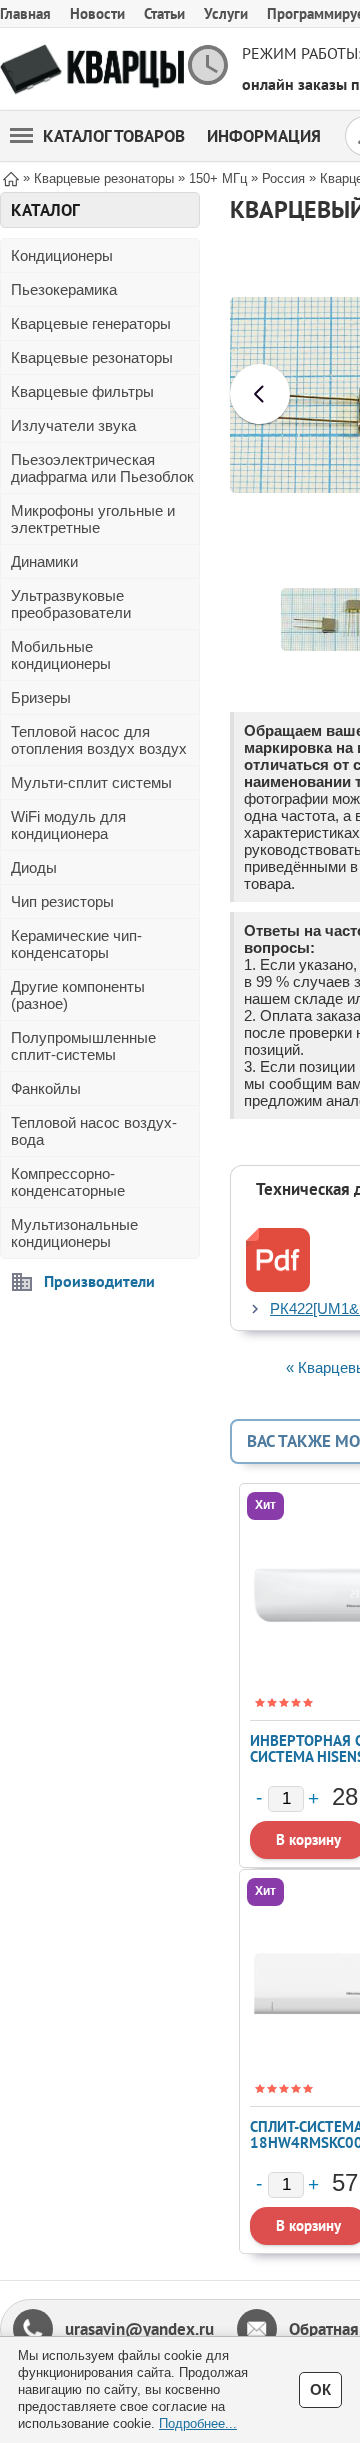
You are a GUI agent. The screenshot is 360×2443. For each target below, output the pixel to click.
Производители (99, 1281)
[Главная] (11, 177)
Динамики (44, 561)
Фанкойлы (46, 1088)
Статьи (164, 13)
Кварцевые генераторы (91, 323)
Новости (97, 13)
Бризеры (41, 697)
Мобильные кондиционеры (61, 655)
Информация (264, 136)
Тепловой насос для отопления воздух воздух (99, 740)
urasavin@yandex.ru (139, 2329)
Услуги (226, 13)
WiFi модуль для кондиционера (68, 825)
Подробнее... (198, 2423)
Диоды (34, 867)
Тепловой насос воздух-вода (94, 1131)
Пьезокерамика (64, 289)
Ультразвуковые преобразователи (71, 604)
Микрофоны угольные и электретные (93, 519)
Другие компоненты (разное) (78, 995)
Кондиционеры (62, 255)
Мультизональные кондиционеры (74, 1233)
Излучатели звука (73, 425)
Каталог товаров (114, 136)
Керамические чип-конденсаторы (76, 944)
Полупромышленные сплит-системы (83, 1046)
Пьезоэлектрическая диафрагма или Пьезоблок (102, 468)
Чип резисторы (62, 901)
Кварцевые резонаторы (92, 357)
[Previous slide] (260, 394)
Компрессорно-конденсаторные (68, 1182)
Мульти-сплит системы (91, 782)
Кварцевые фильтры (82, 391)
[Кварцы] (92, 69)
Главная (25, 13)
